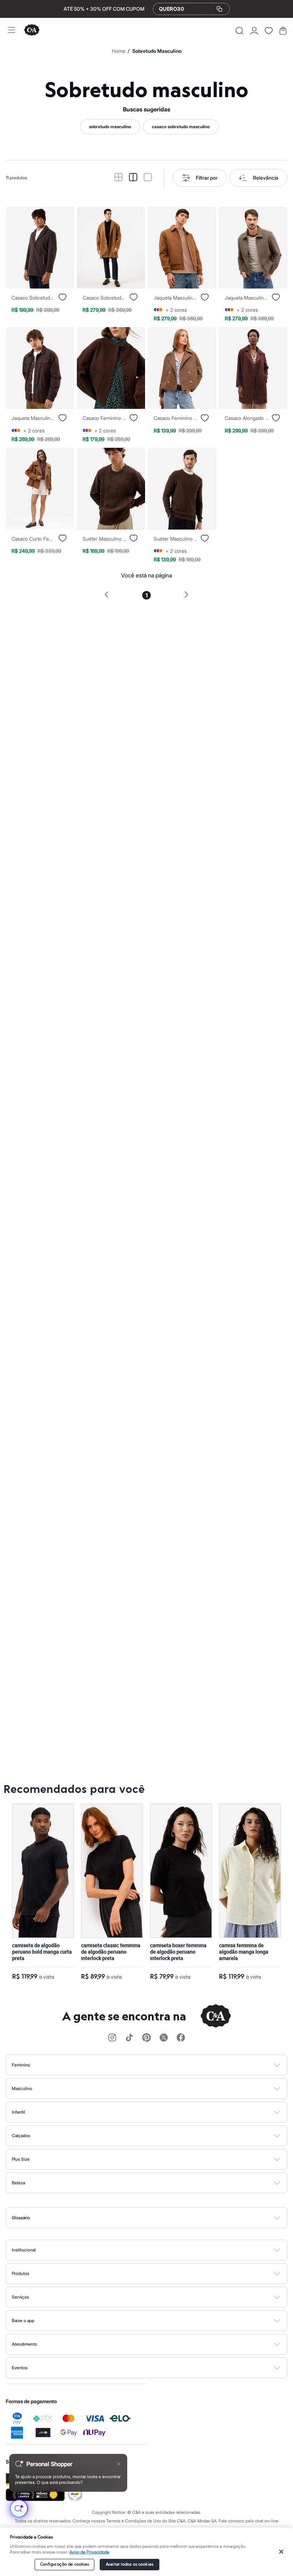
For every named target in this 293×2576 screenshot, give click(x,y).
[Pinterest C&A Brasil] (146, 2038)
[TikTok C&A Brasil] (129, 2038)
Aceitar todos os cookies (130, 2564)
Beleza (18, 2183)
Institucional (24, 2250)
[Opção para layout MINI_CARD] (118, 178)
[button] (240, 31)
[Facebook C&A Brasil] (181, 2038)
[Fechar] (281, 2552)
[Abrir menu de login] (254, 31)
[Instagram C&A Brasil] (112, 2038)
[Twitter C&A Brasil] (164, 2038)
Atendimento (24, 2344)
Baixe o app (23, 2321)
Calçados (21, 2136)
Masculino (22, 2088)
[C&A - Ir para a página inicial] (32, 31)
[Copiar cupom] (219, 9)
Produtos (21, 2273)
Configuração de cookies (65, 2564)
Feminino (21, 2065)
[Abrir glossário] (156, 2218)
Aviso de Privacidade (89, 2552)
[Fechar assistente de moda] (119, 2464)
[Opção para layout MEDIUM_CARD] (133, 178)
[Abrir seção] (158, 2065)
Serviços (20, 2297)
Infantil (18, 2112)
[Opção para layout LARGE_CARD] (148, 178)
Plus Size (21, 2159)
